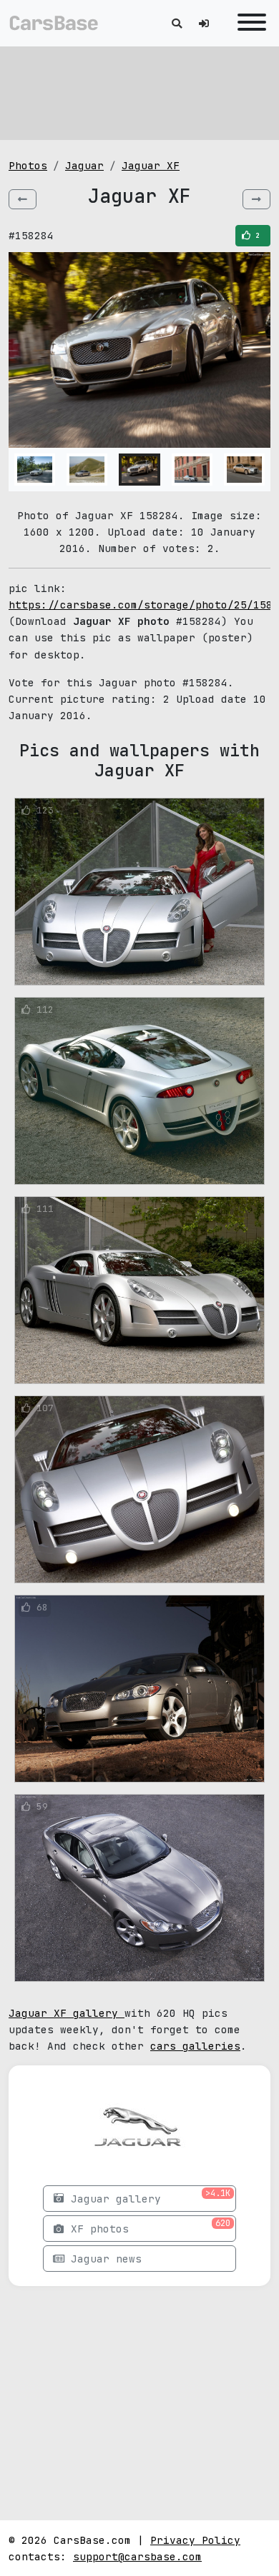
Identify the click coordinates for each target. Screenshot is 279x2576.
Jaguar (84, 165)
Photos (28, 165)
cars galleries (195, 2046)
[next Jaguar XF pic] (256, 199)
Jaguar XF (151, 165)
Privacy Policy (195, 2540)
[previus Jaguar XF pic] (23, 199)
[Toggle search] (177, 23)
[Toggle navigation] (248, 23)
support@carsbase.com (137, 2556)
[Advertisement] (139, 93)
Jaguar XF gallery (67, 2013)
